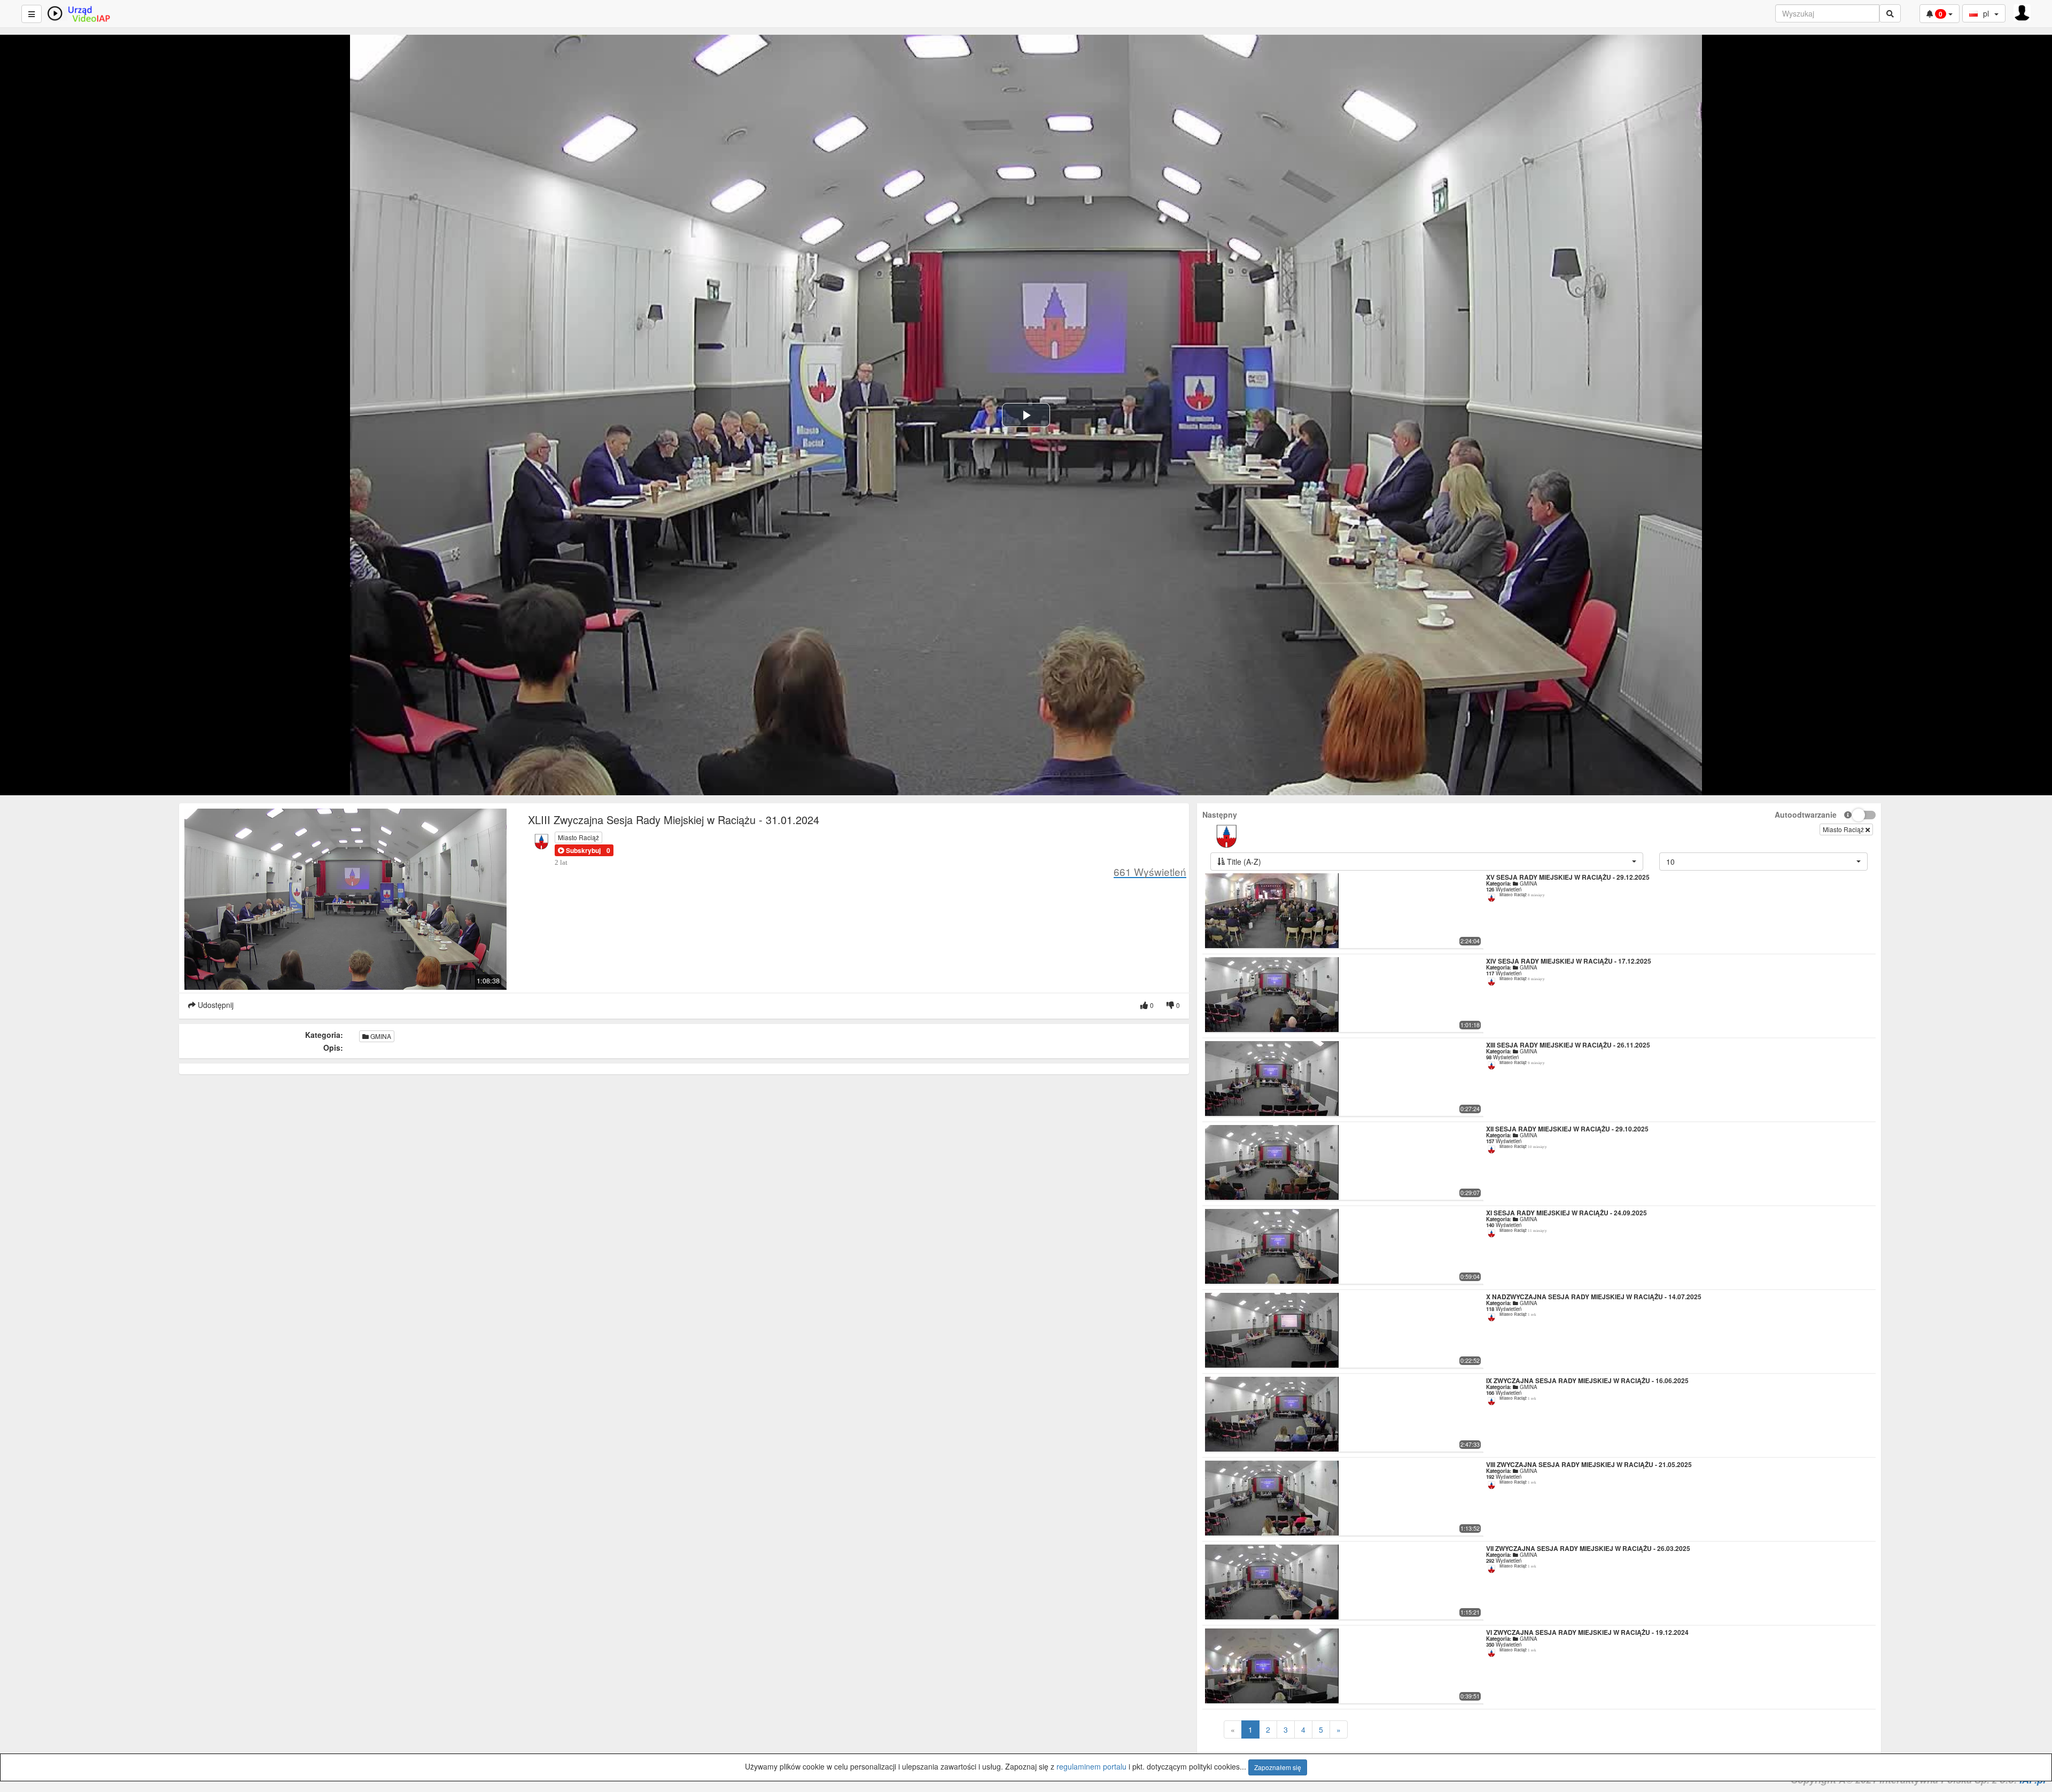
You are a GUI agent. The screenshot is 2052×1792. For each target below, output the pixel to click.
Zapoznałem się (1278, 1767)
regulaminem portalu (1091, 1766)
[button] (579, 850)
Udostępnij (215, 1005)
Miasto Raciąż (578, 837)
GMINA (380, 1036)
